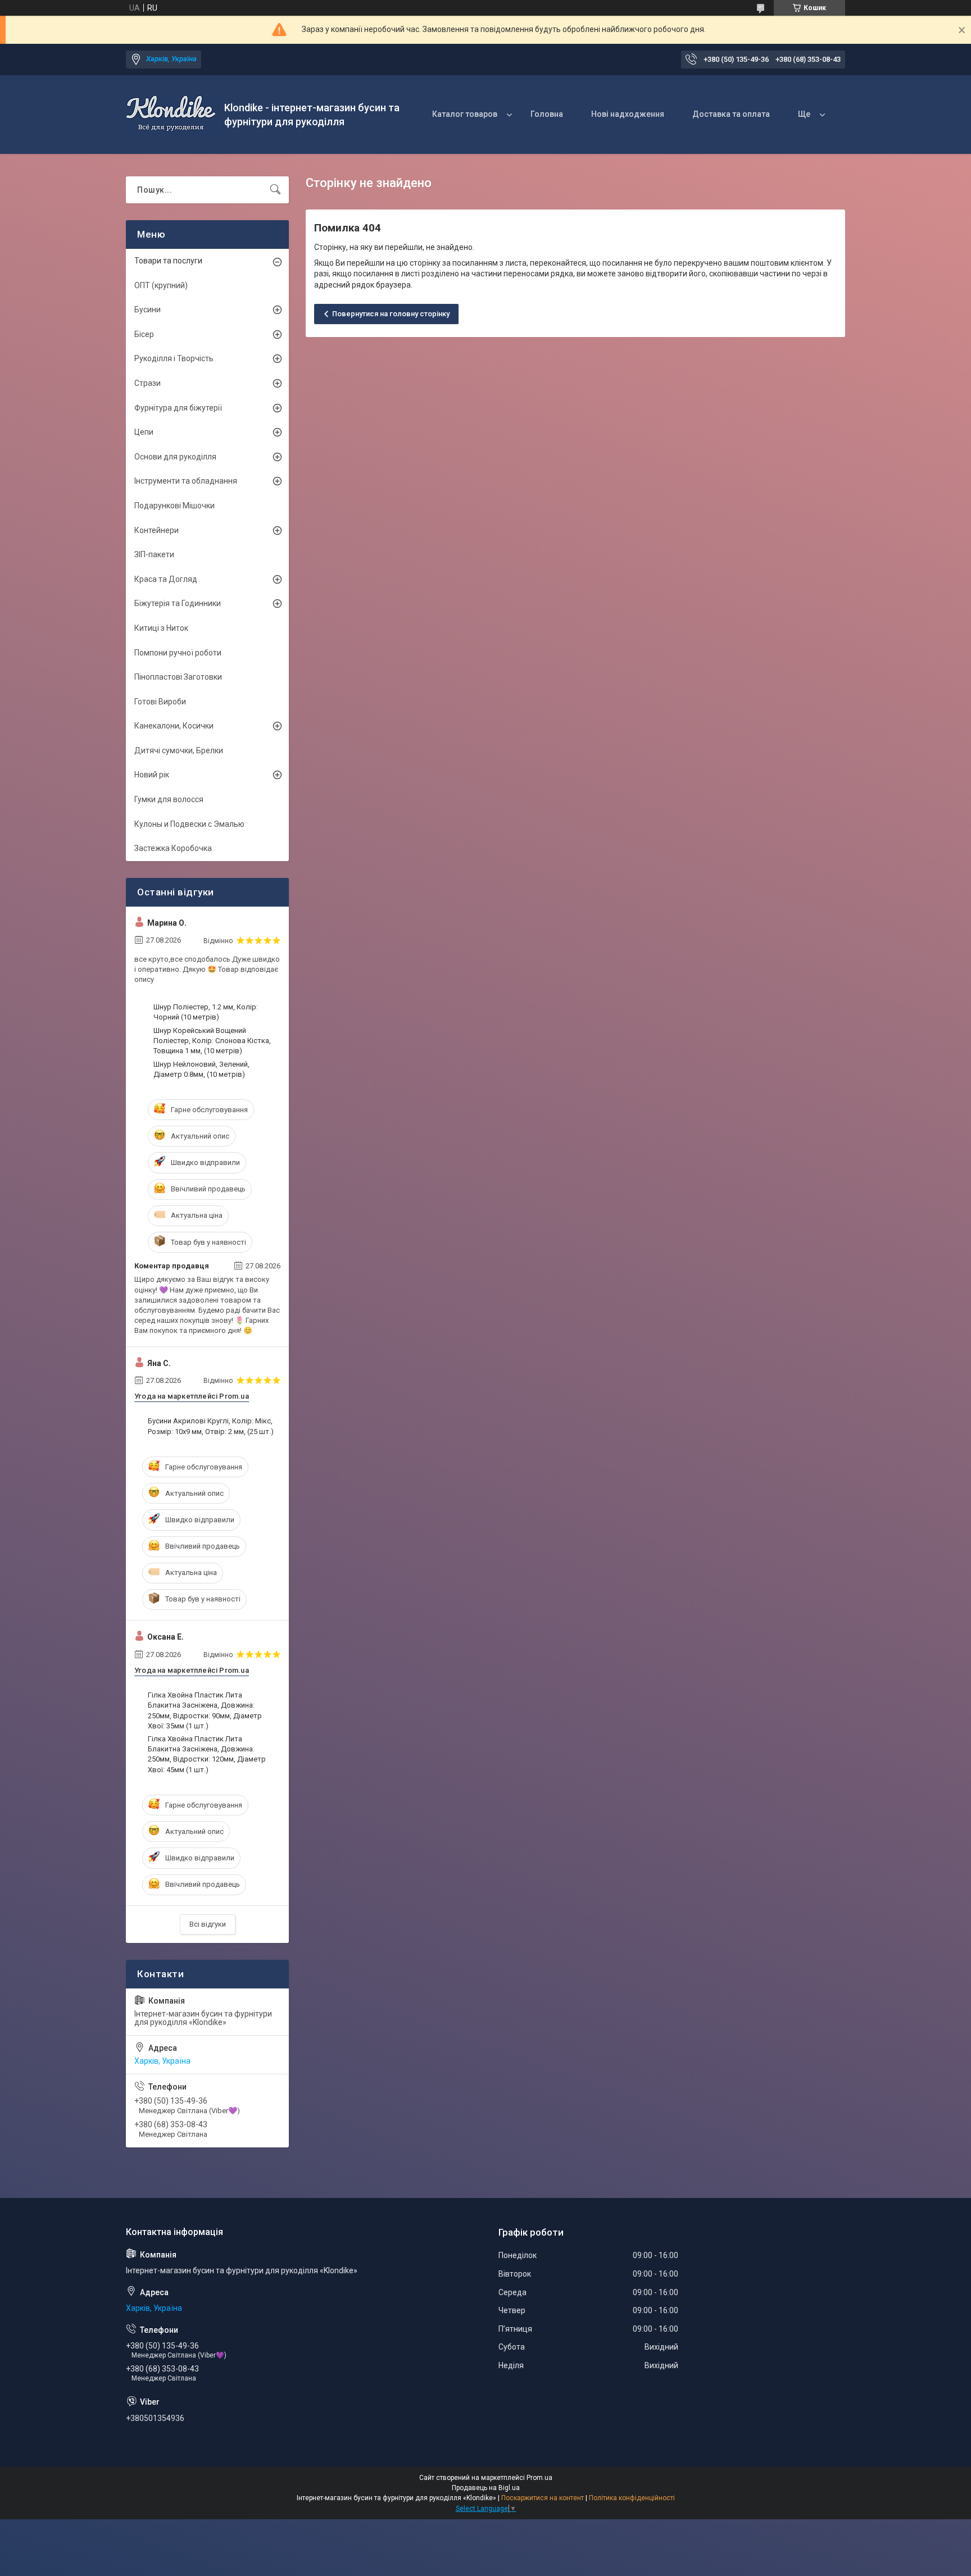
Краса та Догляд (166, 579)
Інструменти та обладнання (186, 481)
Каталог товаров (465, 114)
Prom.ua (539, 2478)
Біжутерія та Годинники (178, 603)
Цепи (144, 432)
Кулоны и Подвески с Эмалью (189, 824)
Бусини (148, 310)
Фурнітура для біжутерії (178, 408)
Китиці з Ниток (161, 628)
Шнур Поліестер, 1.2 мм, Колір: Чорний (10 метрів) (206, 1012)
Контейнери (156, 530)
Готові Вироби (160, 702)
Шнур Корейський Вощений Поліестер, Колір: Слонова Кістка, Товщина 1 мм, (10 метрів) (212, 1041)
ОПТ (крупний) (161, 285)
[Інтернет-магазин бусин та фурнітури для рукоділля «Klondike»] (171, 115)
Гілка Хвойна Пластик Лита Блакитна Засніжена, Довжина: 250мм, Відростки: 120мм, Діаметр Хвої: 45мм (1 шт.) (207, 1754)
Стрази (148, 383)
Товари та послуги (168, 261)
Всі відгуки (208, 1924)
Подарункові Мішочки (174, 506)
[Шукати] (275, 190)
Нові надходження (628, 114)
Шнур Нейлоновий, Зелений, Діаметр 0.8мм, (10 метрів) (201, 1069)
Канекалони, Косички (174, 726)
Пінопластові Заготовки (178, 677)
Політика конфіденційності (632, 2498)
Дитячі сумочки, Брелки (179, 750)
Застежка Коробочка (173, 848)
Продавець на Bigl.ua (486, 2488)
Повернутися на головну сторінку (391, 314)
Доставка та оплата (731, 114)
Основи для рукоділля (175, 457)
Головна (547, 114)
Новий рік (152, 775)
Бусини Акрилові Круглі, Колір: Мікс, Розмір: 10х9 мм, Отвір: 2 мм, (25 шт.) (211, 1426)
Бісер (144, 334)
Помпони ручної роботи (178, 653)
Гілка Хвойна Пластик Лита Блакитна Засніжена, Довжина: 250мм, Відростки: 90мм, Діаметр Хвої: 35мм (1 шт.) (205, 1710)
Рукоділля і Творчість (174, 358)
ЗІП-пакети (154, 554)
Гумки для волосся (169, 799)
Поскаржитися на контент (543, 2498)
